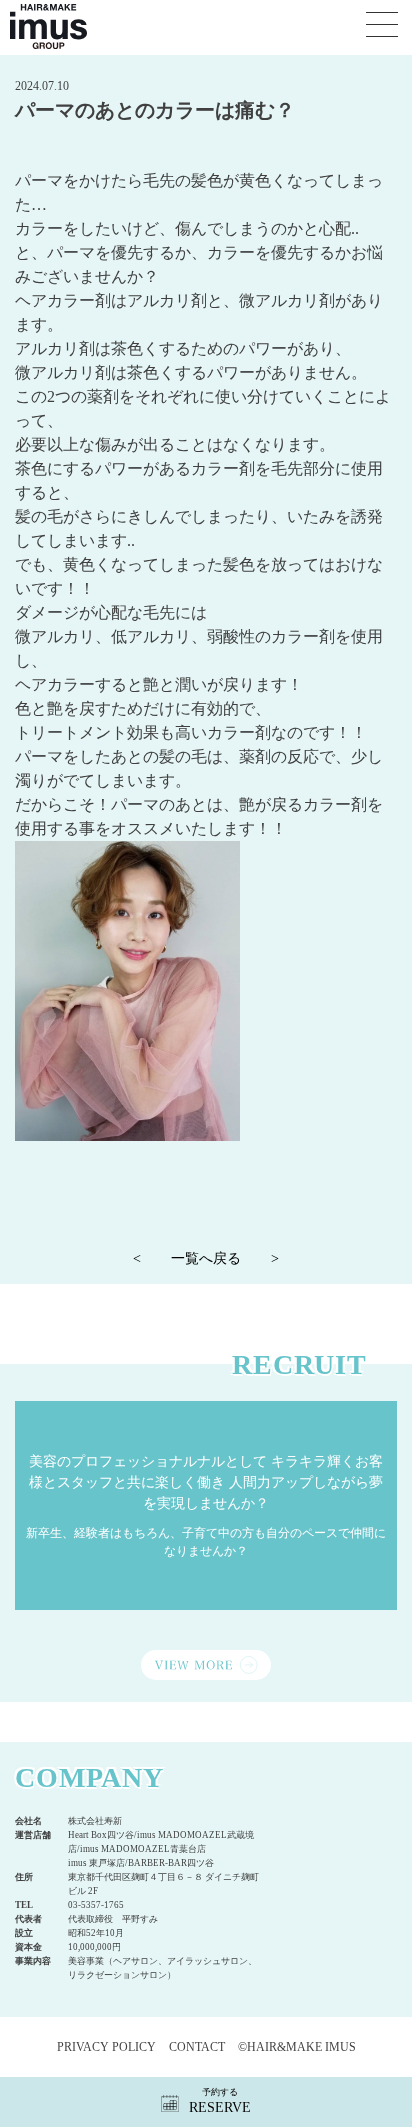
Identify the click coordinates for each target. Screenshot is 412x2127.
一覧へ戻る (206, 1258)
